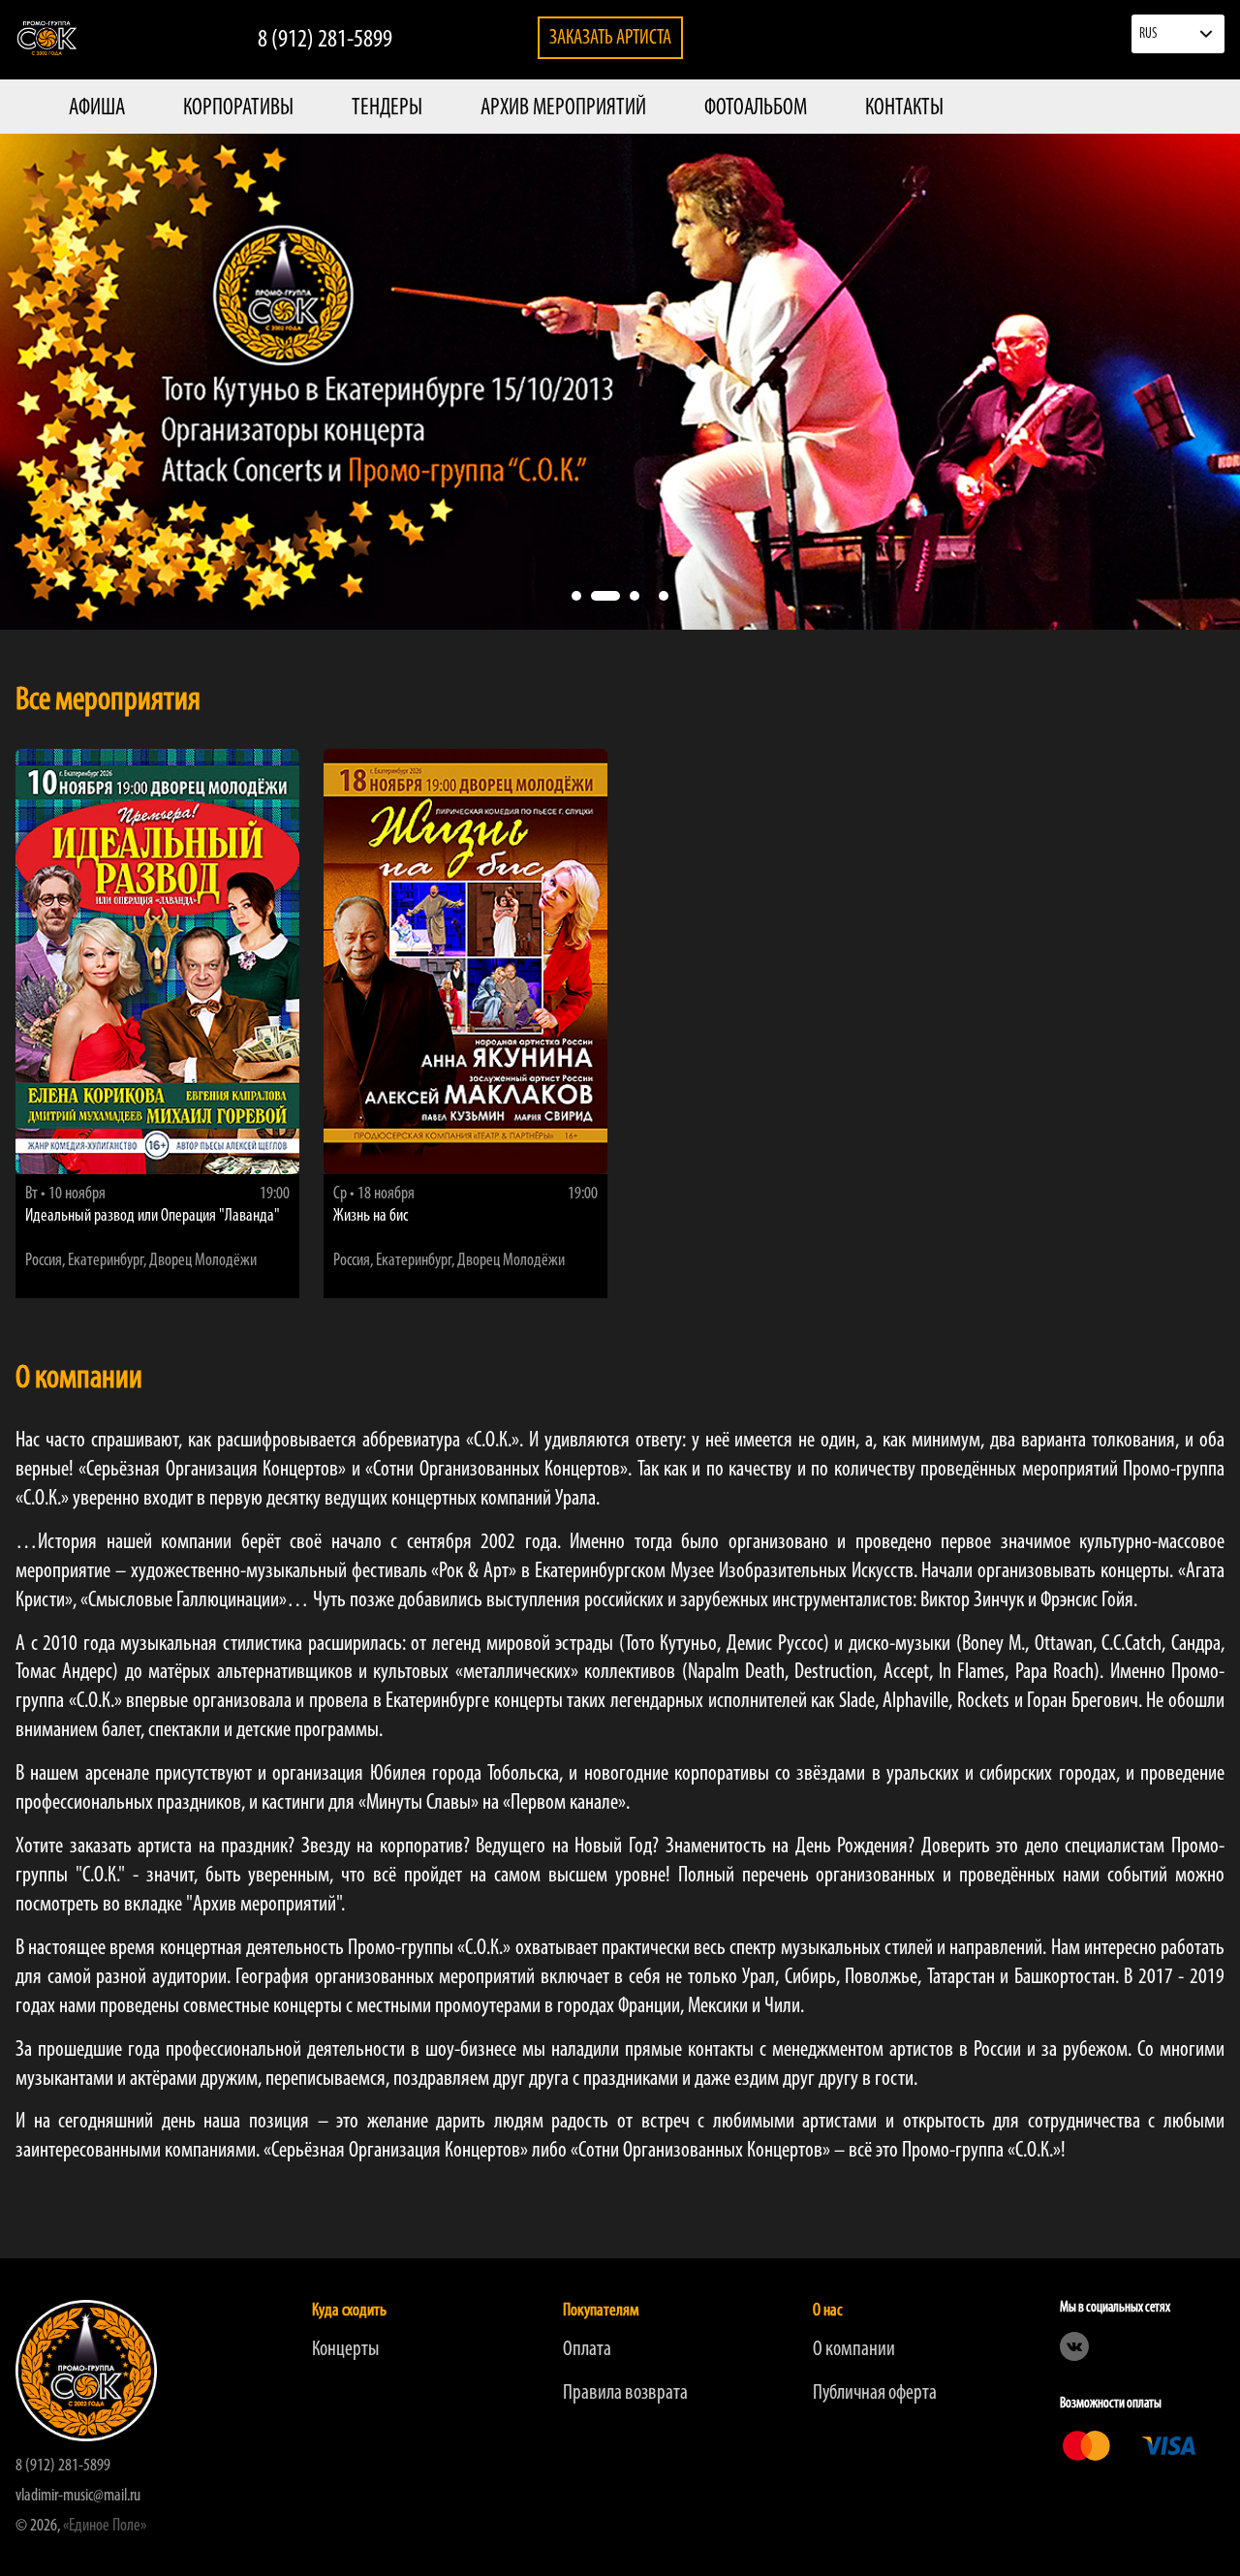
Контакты (904, 109)
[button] (576, 596)
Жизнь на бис (371, 1217)
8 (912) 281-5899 (325, 40)
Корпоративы (238, 109)
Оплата (587, 2350)
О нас (827, 2312)
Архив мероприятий (563, 109)
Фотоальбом (756, 109)
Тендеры (387, 109)
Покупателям (601, 2312)
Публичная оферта (875, 2393)
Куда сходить (349, 2312)
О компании (854, 2350)
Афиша (97, 109)
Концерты (345, 2350)
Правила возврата (625, 2393)
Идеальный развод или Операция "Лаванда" (153, 1217)
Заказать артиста (610, 38)
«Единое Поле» (105, 2527)
